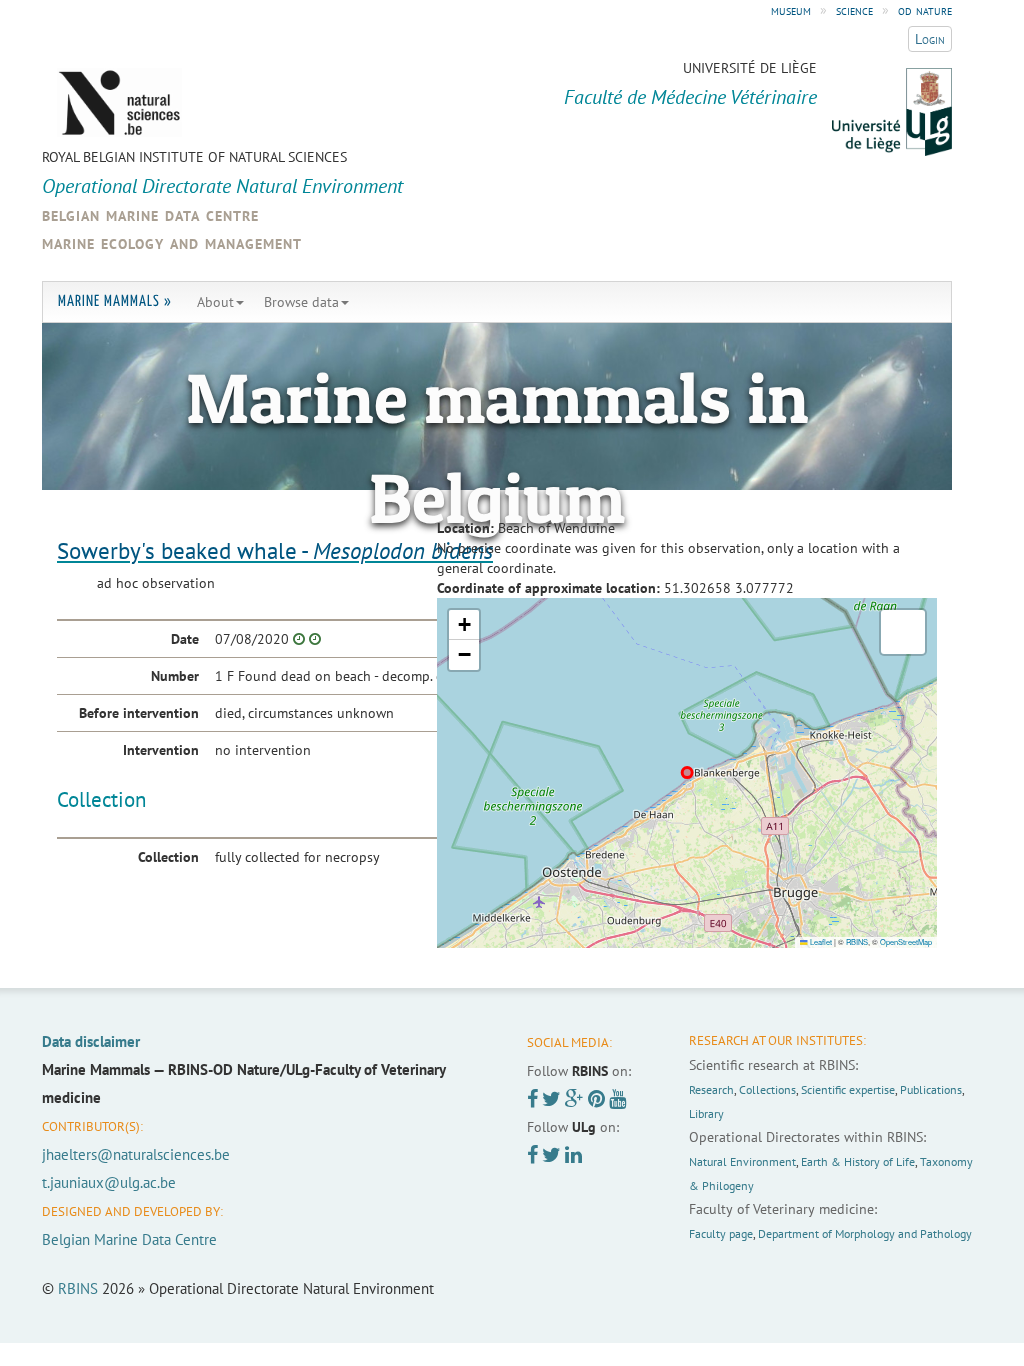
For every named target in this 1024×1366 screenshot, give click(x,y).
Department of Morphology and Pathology (865, 1233)
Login (930, 39)
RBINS (857, 941)
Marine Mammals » (115, 301)
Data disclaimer (91, 1041)
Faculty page (721, 1233)
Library (706, 1113)
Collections (767, 1089)
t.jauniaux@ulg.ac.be (109, 1182)
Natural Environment (742, 1161)
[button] (464, 625)
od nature (925, 10)
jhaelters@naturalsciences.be (136, 1154)
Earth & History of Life (858, 1161)
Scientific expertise (848, 1089)
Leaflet (820, 941)
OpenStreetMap (906, 941)
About (215, 302)
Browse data (301, 302)
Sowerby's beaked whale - (275, 550)
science (854, 10)
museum (791, 10)
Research (711, 1089)
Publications (931, 1089)
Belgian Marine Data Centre (129, 1239)
